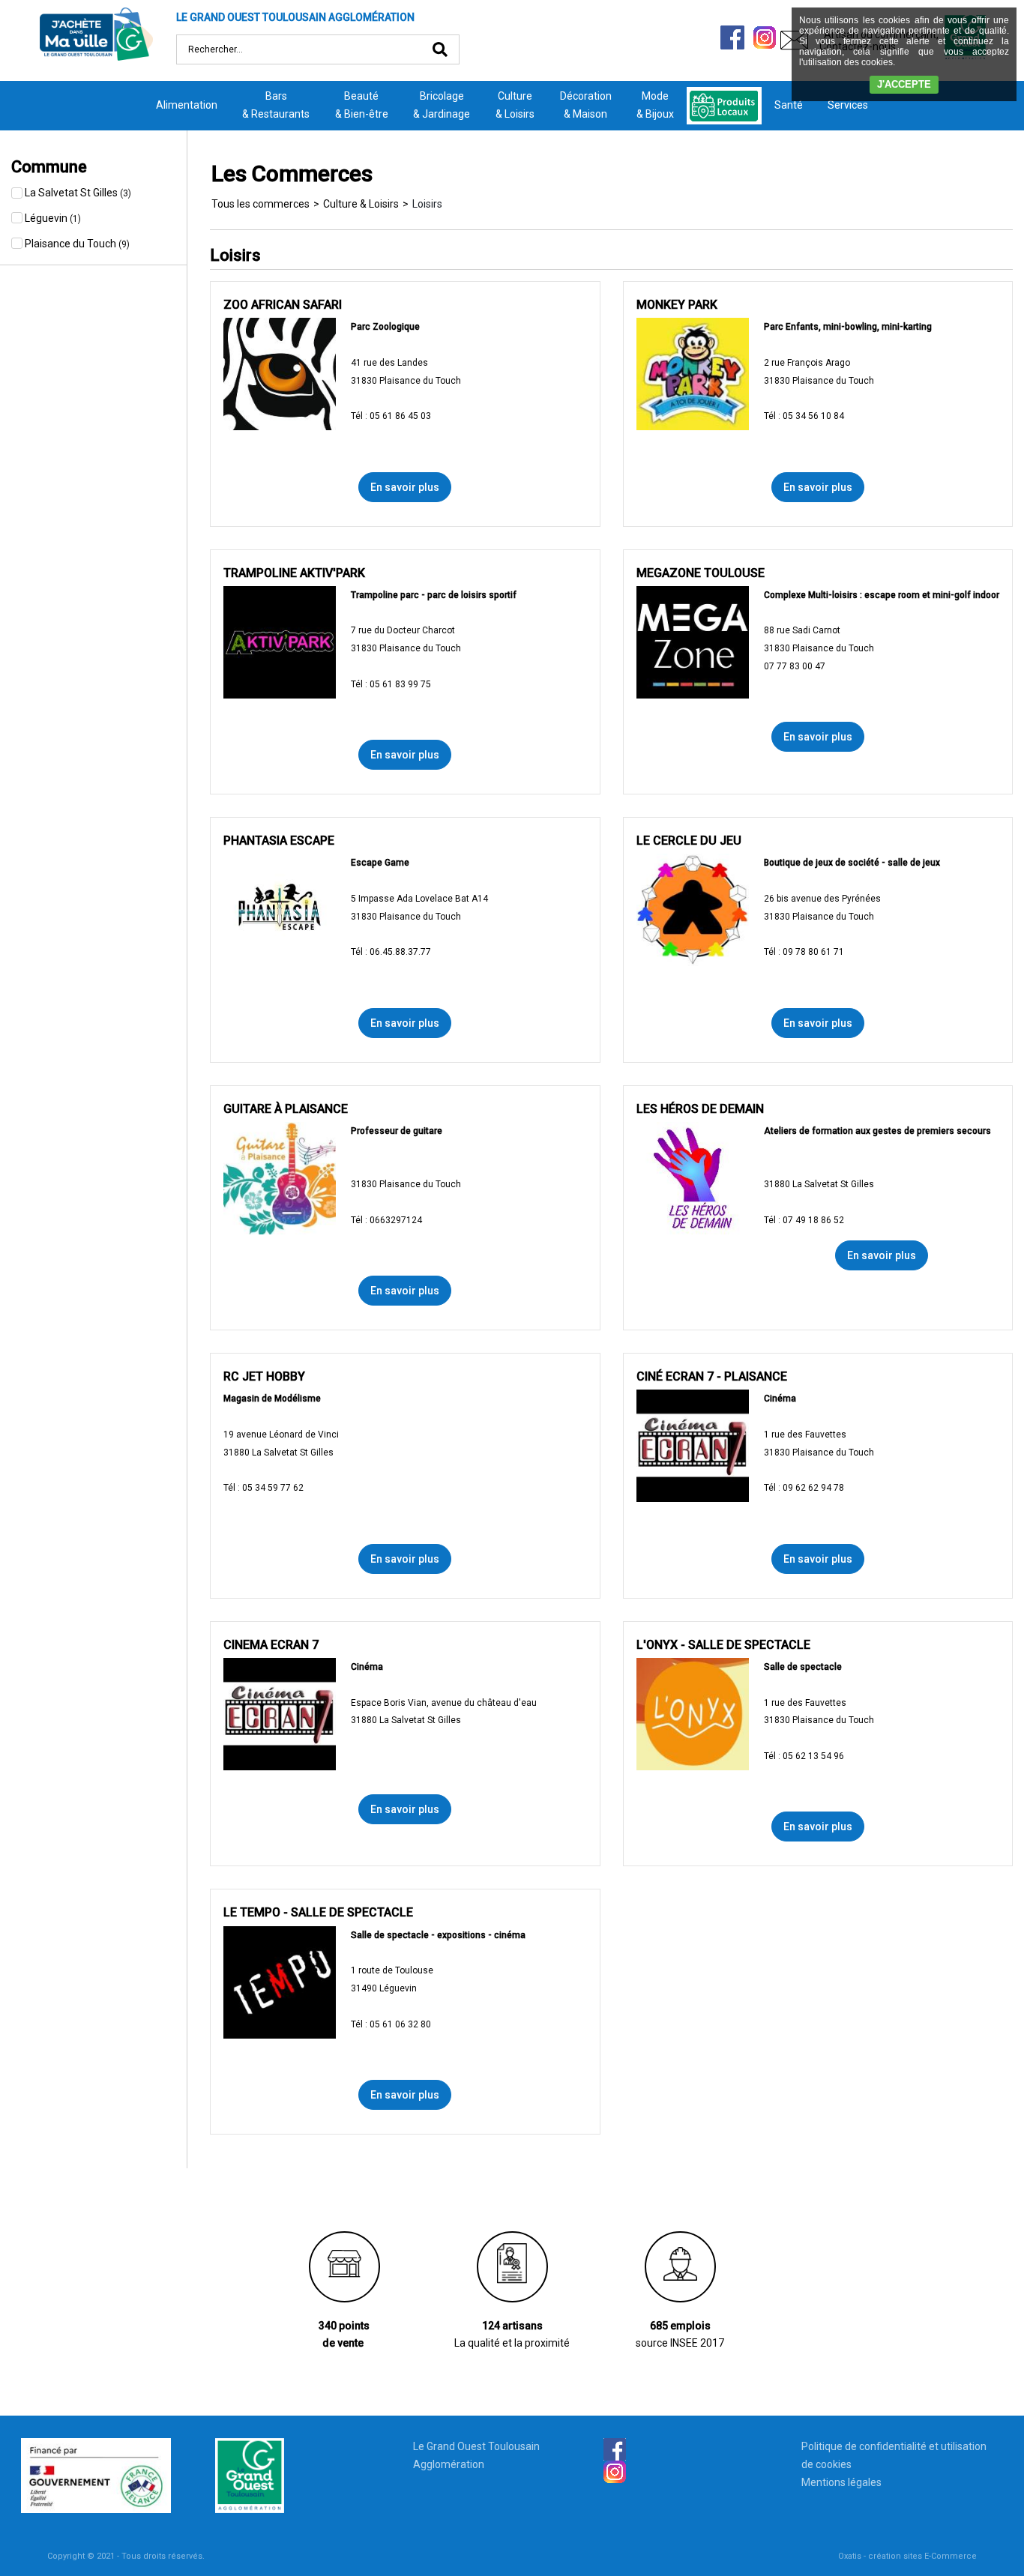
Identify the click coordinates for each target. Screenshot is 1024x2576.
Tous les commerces (260, 204)
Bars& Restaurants (276, 105)
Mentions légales (841, 2482)
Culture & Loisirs (361, 204)
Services (848, 105)
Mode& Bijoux (655, 105)
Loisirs (427, 204)
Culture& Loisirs (515, 105)
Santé (789, 105)
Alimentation (187, 105)
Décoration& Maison (586, 105)
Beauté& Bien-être (362, 105)
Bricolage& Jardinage (442, 105)
